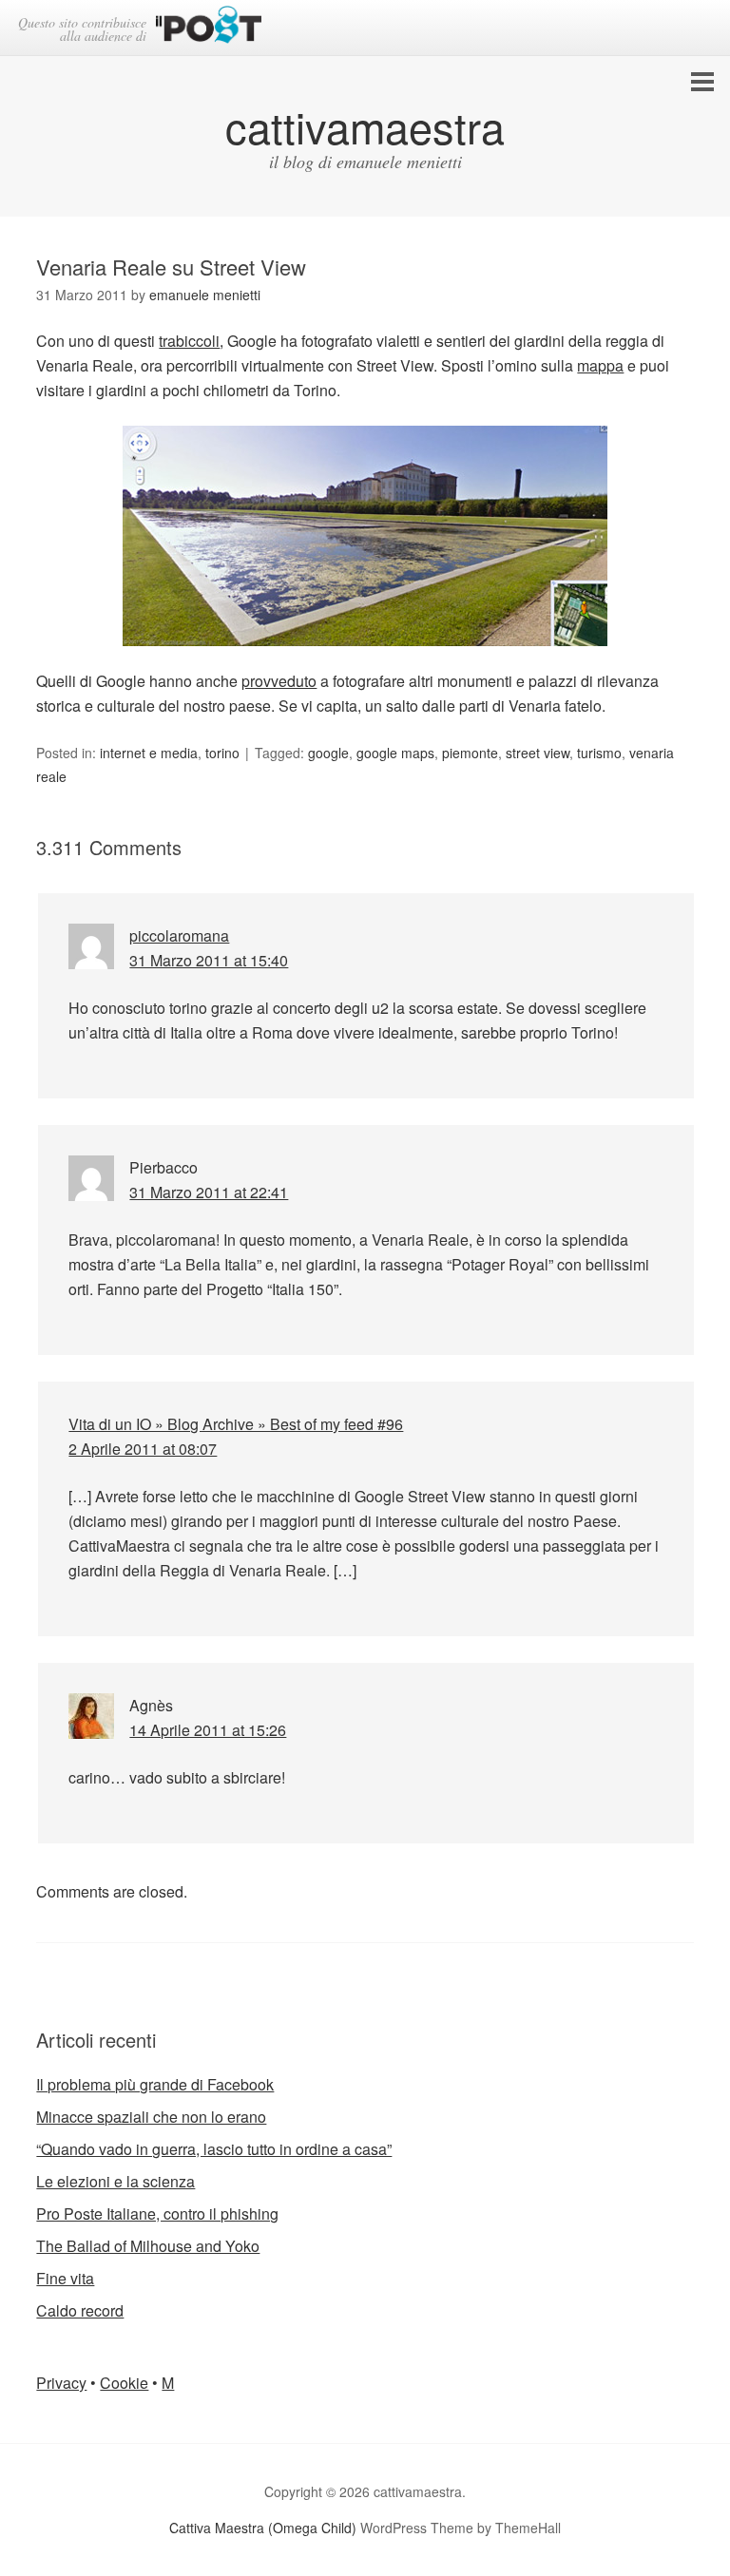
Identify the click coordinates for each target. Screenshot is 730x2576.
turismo (599, 753)
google (328, 753)
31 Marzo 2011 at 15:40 (209, 960)
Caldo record (80, 2310)
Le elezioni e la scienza (115, 2181)
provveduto (279, 681)
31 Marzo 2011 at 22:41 (209, 1192)
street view (538, 753)
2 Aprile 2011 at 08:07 (143, 1449)
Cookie (124, 2383)
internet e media (149, 753)
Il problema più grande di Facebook (155, 2084)
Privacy (61, 2383)
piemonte (470, 753)
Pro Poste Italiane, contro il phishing (157, 2213)
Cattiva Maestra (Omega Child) (263, 2528)
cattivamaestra (365, 126)
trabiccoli (189, 341)
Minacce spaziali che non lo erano (151, 2117)
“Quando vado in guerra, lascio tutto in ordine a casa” (214, 2149)
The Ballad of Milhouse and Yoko (148, 2246)
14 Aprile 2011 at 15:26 (208, 1730)
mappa (600, 365)
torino (222, 753)
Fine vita (65, 2278)
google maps (395, 753)
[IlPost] (209, 28)
